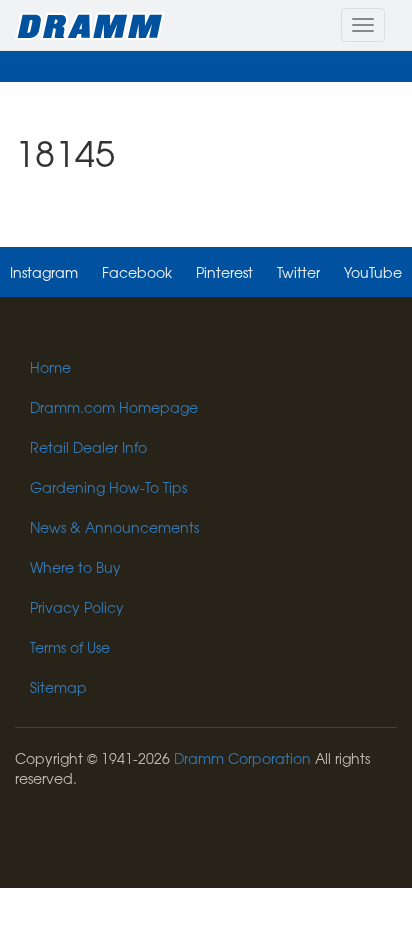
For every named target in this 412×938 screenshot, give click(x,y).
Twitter (298, 272)
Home (50, 367)
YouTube (373, 272)
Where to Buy (75, 567)
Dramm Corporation (242, 758)
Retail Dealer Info (88, 447)
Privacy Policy (77, 607)
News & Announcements (114, 527)
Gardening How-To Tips (108, 487)
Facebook (137, 272)
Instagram (44, 272)
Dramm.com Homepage (114, 407)
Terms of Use (70, 647)
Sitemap (58, 687)
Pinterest (224, 272)
